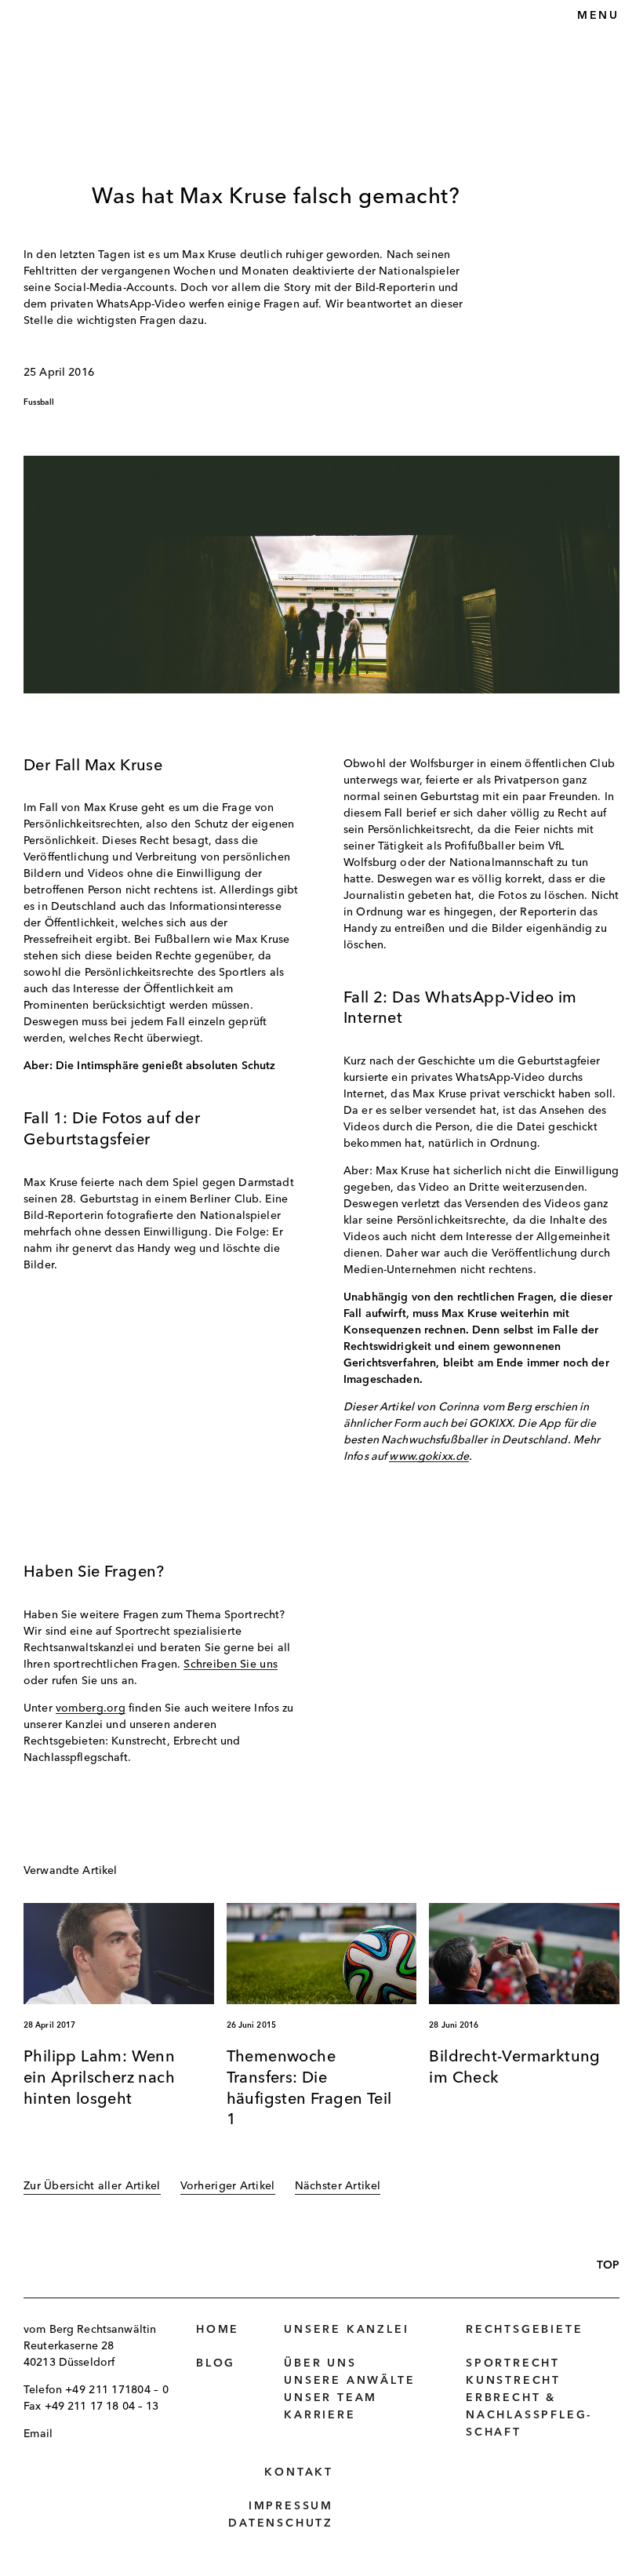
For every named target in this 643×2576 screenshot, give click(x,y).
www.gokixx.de (429, 1457)
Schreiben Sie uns (231, 1665)
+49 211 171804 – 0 (117, 2390)
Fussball (39, 402)
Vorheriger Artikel (228, 2186)
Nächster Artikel (338, 2186)
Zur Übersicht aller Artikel (92, 2186)
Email (38, 2434)
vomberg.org (91, 1708)
